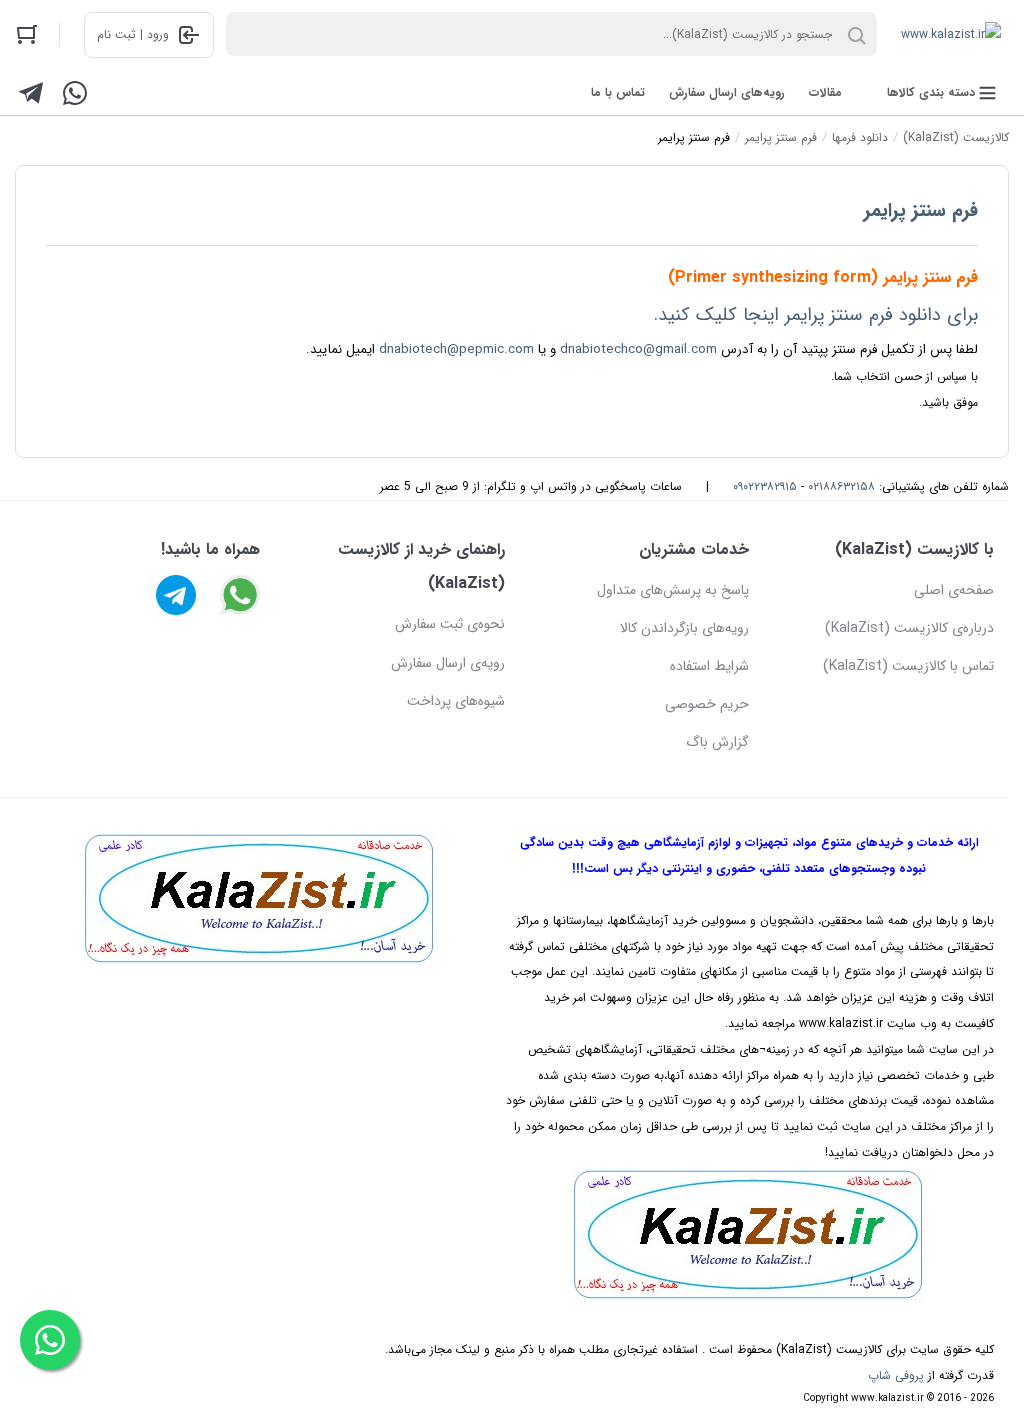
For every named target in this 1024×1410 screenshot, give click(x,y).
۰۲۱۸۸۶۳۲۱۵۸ (841, 486)
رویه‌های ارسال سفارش (727, 92)
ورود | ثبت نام (133, 34)
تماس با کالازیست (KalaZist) (908, 666)
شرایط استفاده (709, 666)
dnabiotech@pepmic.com (456, 349)
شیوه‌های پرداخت (456, 701)
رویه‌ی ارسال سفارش (448, 663)
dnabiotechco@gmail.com (638, 349)
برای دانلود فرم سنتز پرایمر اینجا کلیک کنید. (816, 315)
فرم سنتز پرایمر (921, 211)
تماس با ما (618, 92)
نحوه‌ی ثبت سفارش (450, 624)
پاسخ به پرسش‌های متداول (673, 590)
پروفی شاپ (896, 1375)
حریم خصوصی (707, 704)
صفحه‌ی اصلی (954, 590)
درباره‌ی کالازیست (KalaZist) (909, 628)
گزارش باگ (717, 742)
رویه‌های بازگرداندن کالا (684, 628)
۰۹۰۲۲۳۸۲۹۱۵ (765, 486)
